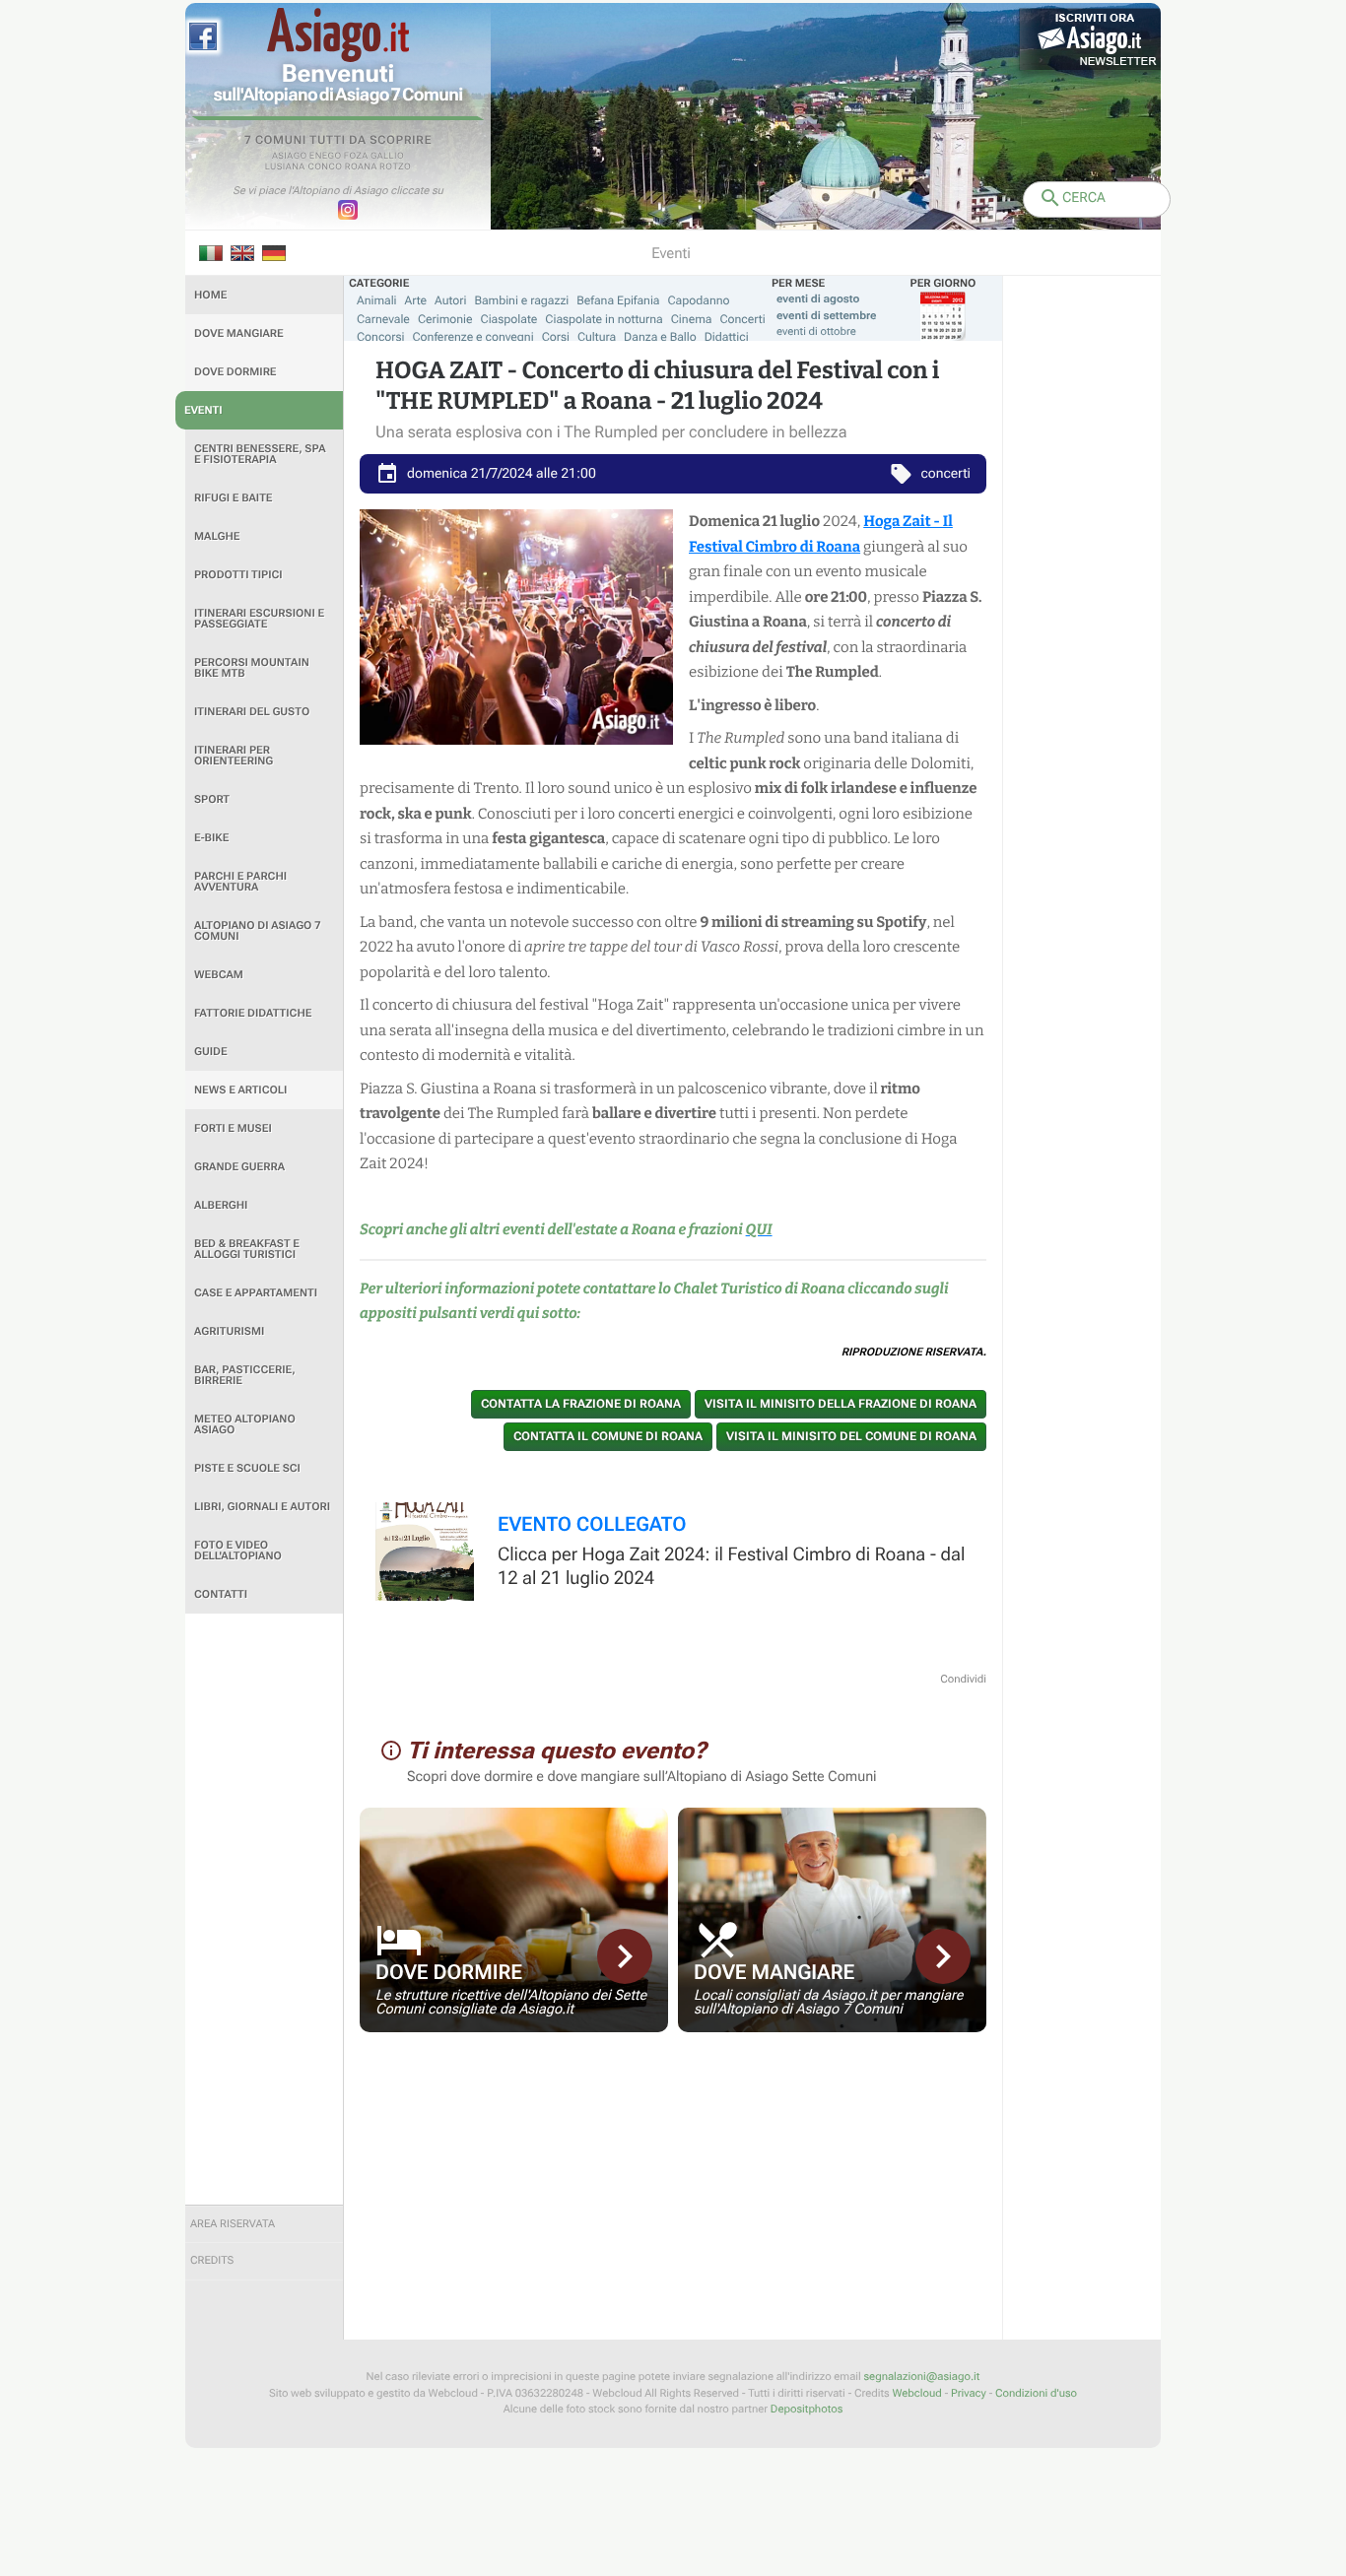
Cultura (597, 337)
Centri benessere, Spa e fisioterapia (260, 454)
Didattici (727, 337)
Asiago (290, 157)
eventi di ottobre (816, 331)
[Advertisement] (264, 1909)
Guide (211, 1052)
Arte (416, 300)
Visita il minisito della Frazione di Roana (841, 1404)
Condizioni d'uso (1036, 2393)
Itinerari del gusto (252, 712)
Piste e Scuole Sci (247, 1468)
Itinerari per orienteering (234, 756)
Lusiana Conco (304, 167)
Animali (377, 300)
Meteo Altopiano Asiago (245, 1424)
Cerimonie (445, 319)
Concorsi (381, 337)
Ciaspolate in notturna (604, 319)
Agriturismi (229, 1331)
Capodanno (699, 300)
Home (210, 295)
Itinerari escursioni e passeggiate (259, 619)
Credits (212, 2260)
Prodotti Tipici (238, 575)
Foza (356, 157)
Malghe (217, 536)
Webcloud (916, 2393)
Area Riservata (233, 2224)
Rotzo (395, 167)
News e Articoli (240, 1090)
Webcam (219, 975)
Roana (361, 167)
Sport (212, 799)
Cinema (692, 319)
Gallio (387, 157)
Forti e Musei (233, 1128)
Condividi (963, 1679)
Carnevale (383, 319)
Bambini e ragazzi (521, 300)
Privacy (969, 2393)
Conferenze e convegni (473, 337)
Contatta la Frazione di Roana (581, 1404)
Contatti (221, 1594)
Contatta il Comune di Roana (608, 1436)
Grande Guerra (239, 1167)
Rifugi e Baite (234, 498)
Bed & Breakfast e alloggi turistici (247, 1249)
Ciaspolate (509, 319)
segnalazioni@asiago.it (921, 2377)
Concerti (742, 319)
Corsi (556, 337)
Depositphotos (807, 2409)
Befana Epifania (618, 300)
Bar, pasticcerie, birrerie (245, 1375)
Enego (326, 157)
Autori (450, 300)
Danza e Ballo (660, 337)
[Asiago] (338, 35)
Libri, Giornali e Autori (262, 1507)
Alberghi (221, 1205)
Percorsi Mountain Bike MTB (252, 668)
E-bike (211, 838)
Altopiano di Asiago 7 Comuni (257, 931)
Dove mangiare (239, 333)
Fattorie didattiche (253, 1013)
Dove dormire (236, 372)
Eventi (203, 410)
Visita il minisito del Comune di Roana (851, 1436)
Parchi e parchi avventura (240, 882)
